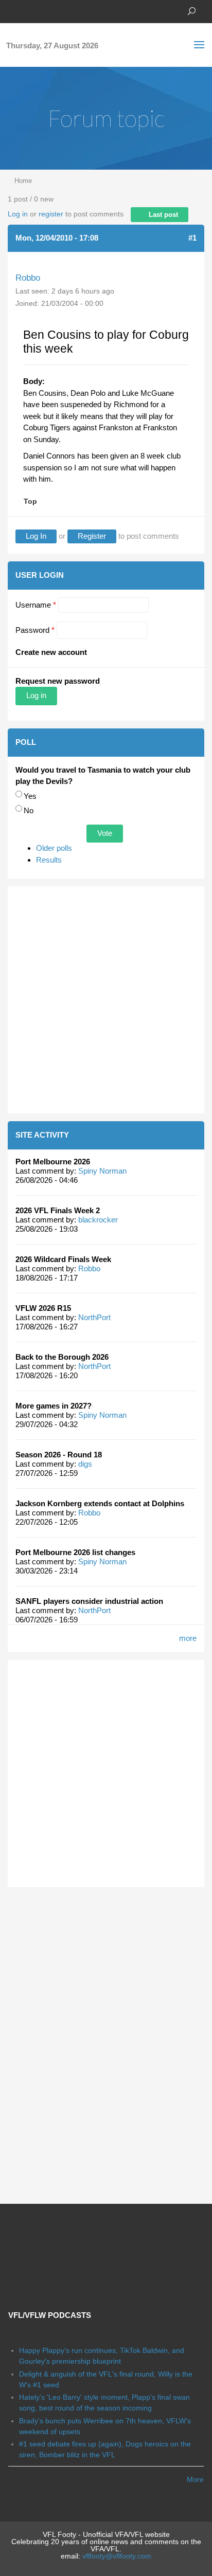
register (51, 214)
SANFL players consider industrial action (89, 1601)
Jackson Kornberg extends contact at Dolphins (100, 1503)
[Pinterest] (59, 10)
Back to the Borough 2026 (62, 1357)
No (29, 810)
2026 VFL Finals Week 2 (58, 1210)
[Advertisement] (106, 1000)
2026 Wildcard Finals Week (63, 1259)
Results (49, 860)
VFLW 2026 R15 (43, 1308)
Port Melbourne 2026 (53, 1162)
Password (35, 630)
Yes (30, 796)
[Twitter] (28, 10)
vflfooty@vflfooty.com (117, 2556)
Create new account (51, 652)
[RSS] (75, 10)
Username (36, 605)
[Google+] (44, 10)
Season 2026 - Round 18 (59, 1455)
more (188, 1638)
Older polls (54, 848)
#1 (192, 238)
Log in (18, 214)
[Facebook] (13, 10)
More (195, 2479)
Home (23, 181)
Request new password (58, 681)
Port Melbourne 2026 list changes (75, 1552)
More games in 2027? (54, 1406)
